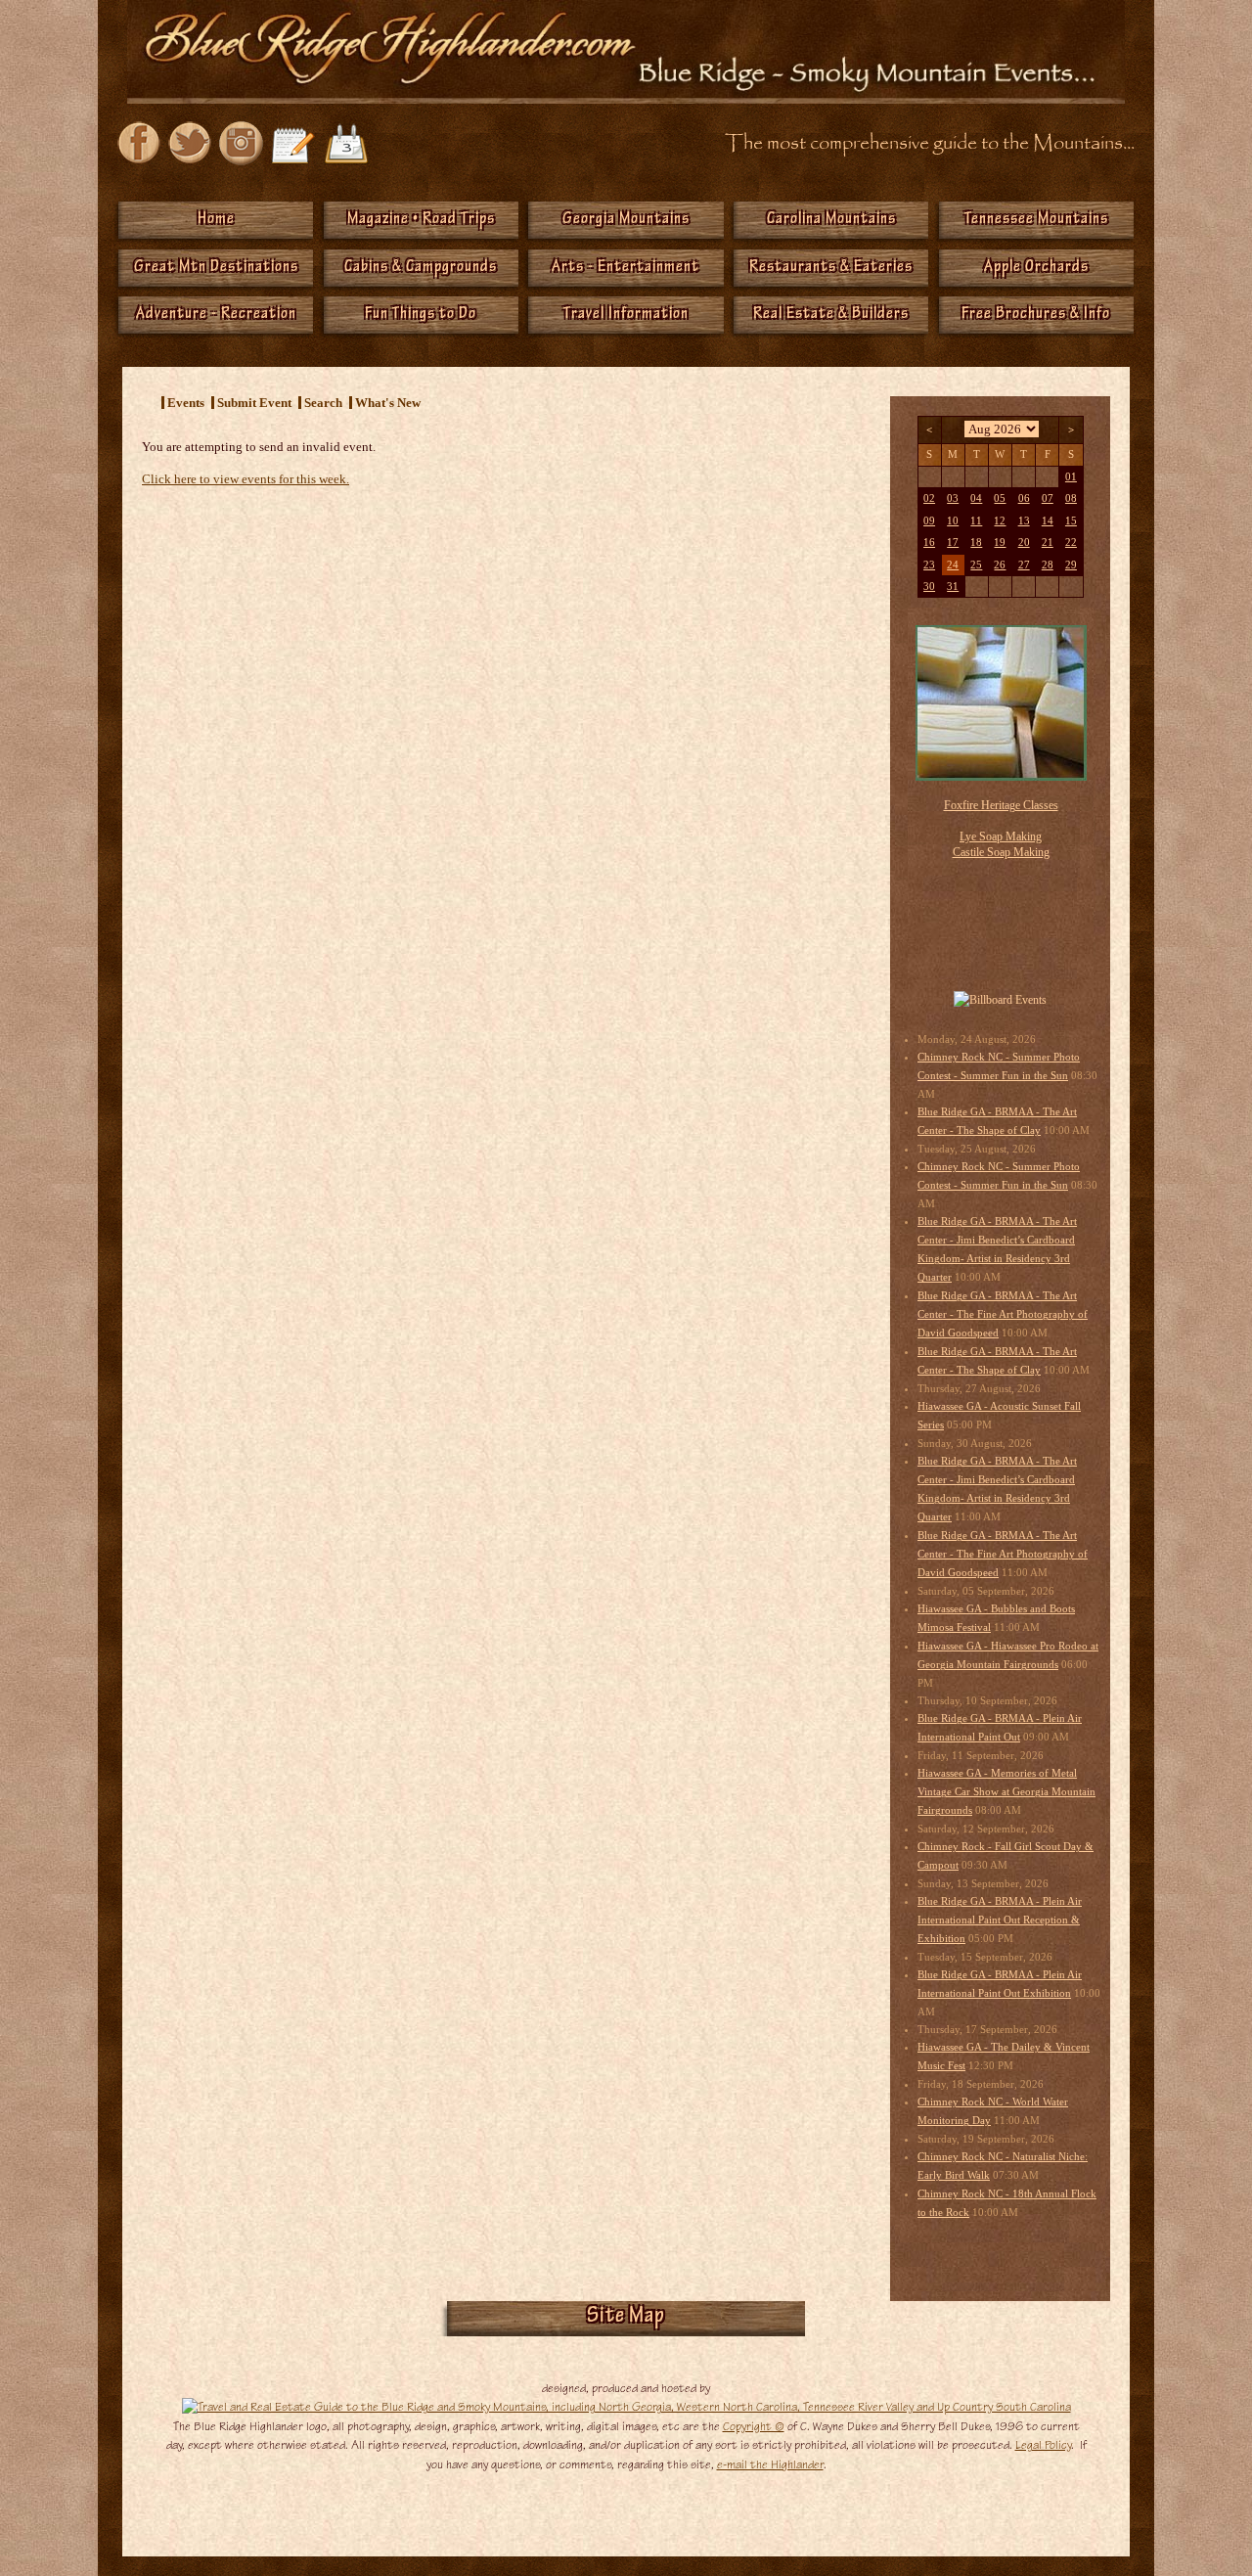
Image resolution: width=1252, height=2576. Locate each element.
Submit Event (254, 403)
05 (1000, 498)
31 (953, 587)
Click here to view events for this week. (246, 479)
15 (1071, 521)
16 (929, 542)
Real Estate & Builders (831, 315)
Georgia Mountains (626, 220)
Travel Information (626, 315)
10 (953, 521)
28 (1048, 565)
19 (1000, 542)
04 (976, 498)
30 (929, 587)
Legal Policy (1043, 2445)
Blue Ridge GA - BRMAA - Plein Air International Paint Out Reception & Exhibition (1000, 1920)
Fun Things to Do (421, 315)
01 (1071, 477)
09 (929, 521)
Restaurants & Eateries (831, 268)
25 (976, 565)
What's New (388, 403)
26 (1000, 565)
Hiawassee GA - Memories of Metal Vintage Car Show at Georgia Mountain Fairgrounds (1006, 1792)
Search (323, 403)
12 (1000, 521)
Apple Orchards (1036, 268)
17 (953, 542)
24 (953, 565)
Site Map (626, 2318)
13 (1024, 521)
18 (976, 542)
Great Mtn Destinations (216, 268)
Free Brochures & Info (1036, 315)
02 (929, 498)
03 (953, 498)
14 (1048, 521)
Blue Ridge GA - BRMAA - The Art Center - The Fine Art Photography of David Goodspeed (1003, 1314)
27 (1024, 565)
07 (1048, 498)
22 (1071, 542)
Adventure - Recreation (216, 315)
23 (929, 565)
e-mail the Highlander (770, 2464)
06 (1024, 498)
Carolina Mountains (831, 220)
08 (1071, 498)
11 (976, 521)
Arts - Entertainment (626, 268)
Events (186, 403)
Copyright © (754, 2426)
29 (1071, 565)
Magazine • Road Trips (421, 220)
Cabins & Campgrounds (421, 268)
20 (1024, 542)
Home (216, 220)
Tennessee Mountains (1036, 220)
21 (1048, 542)
